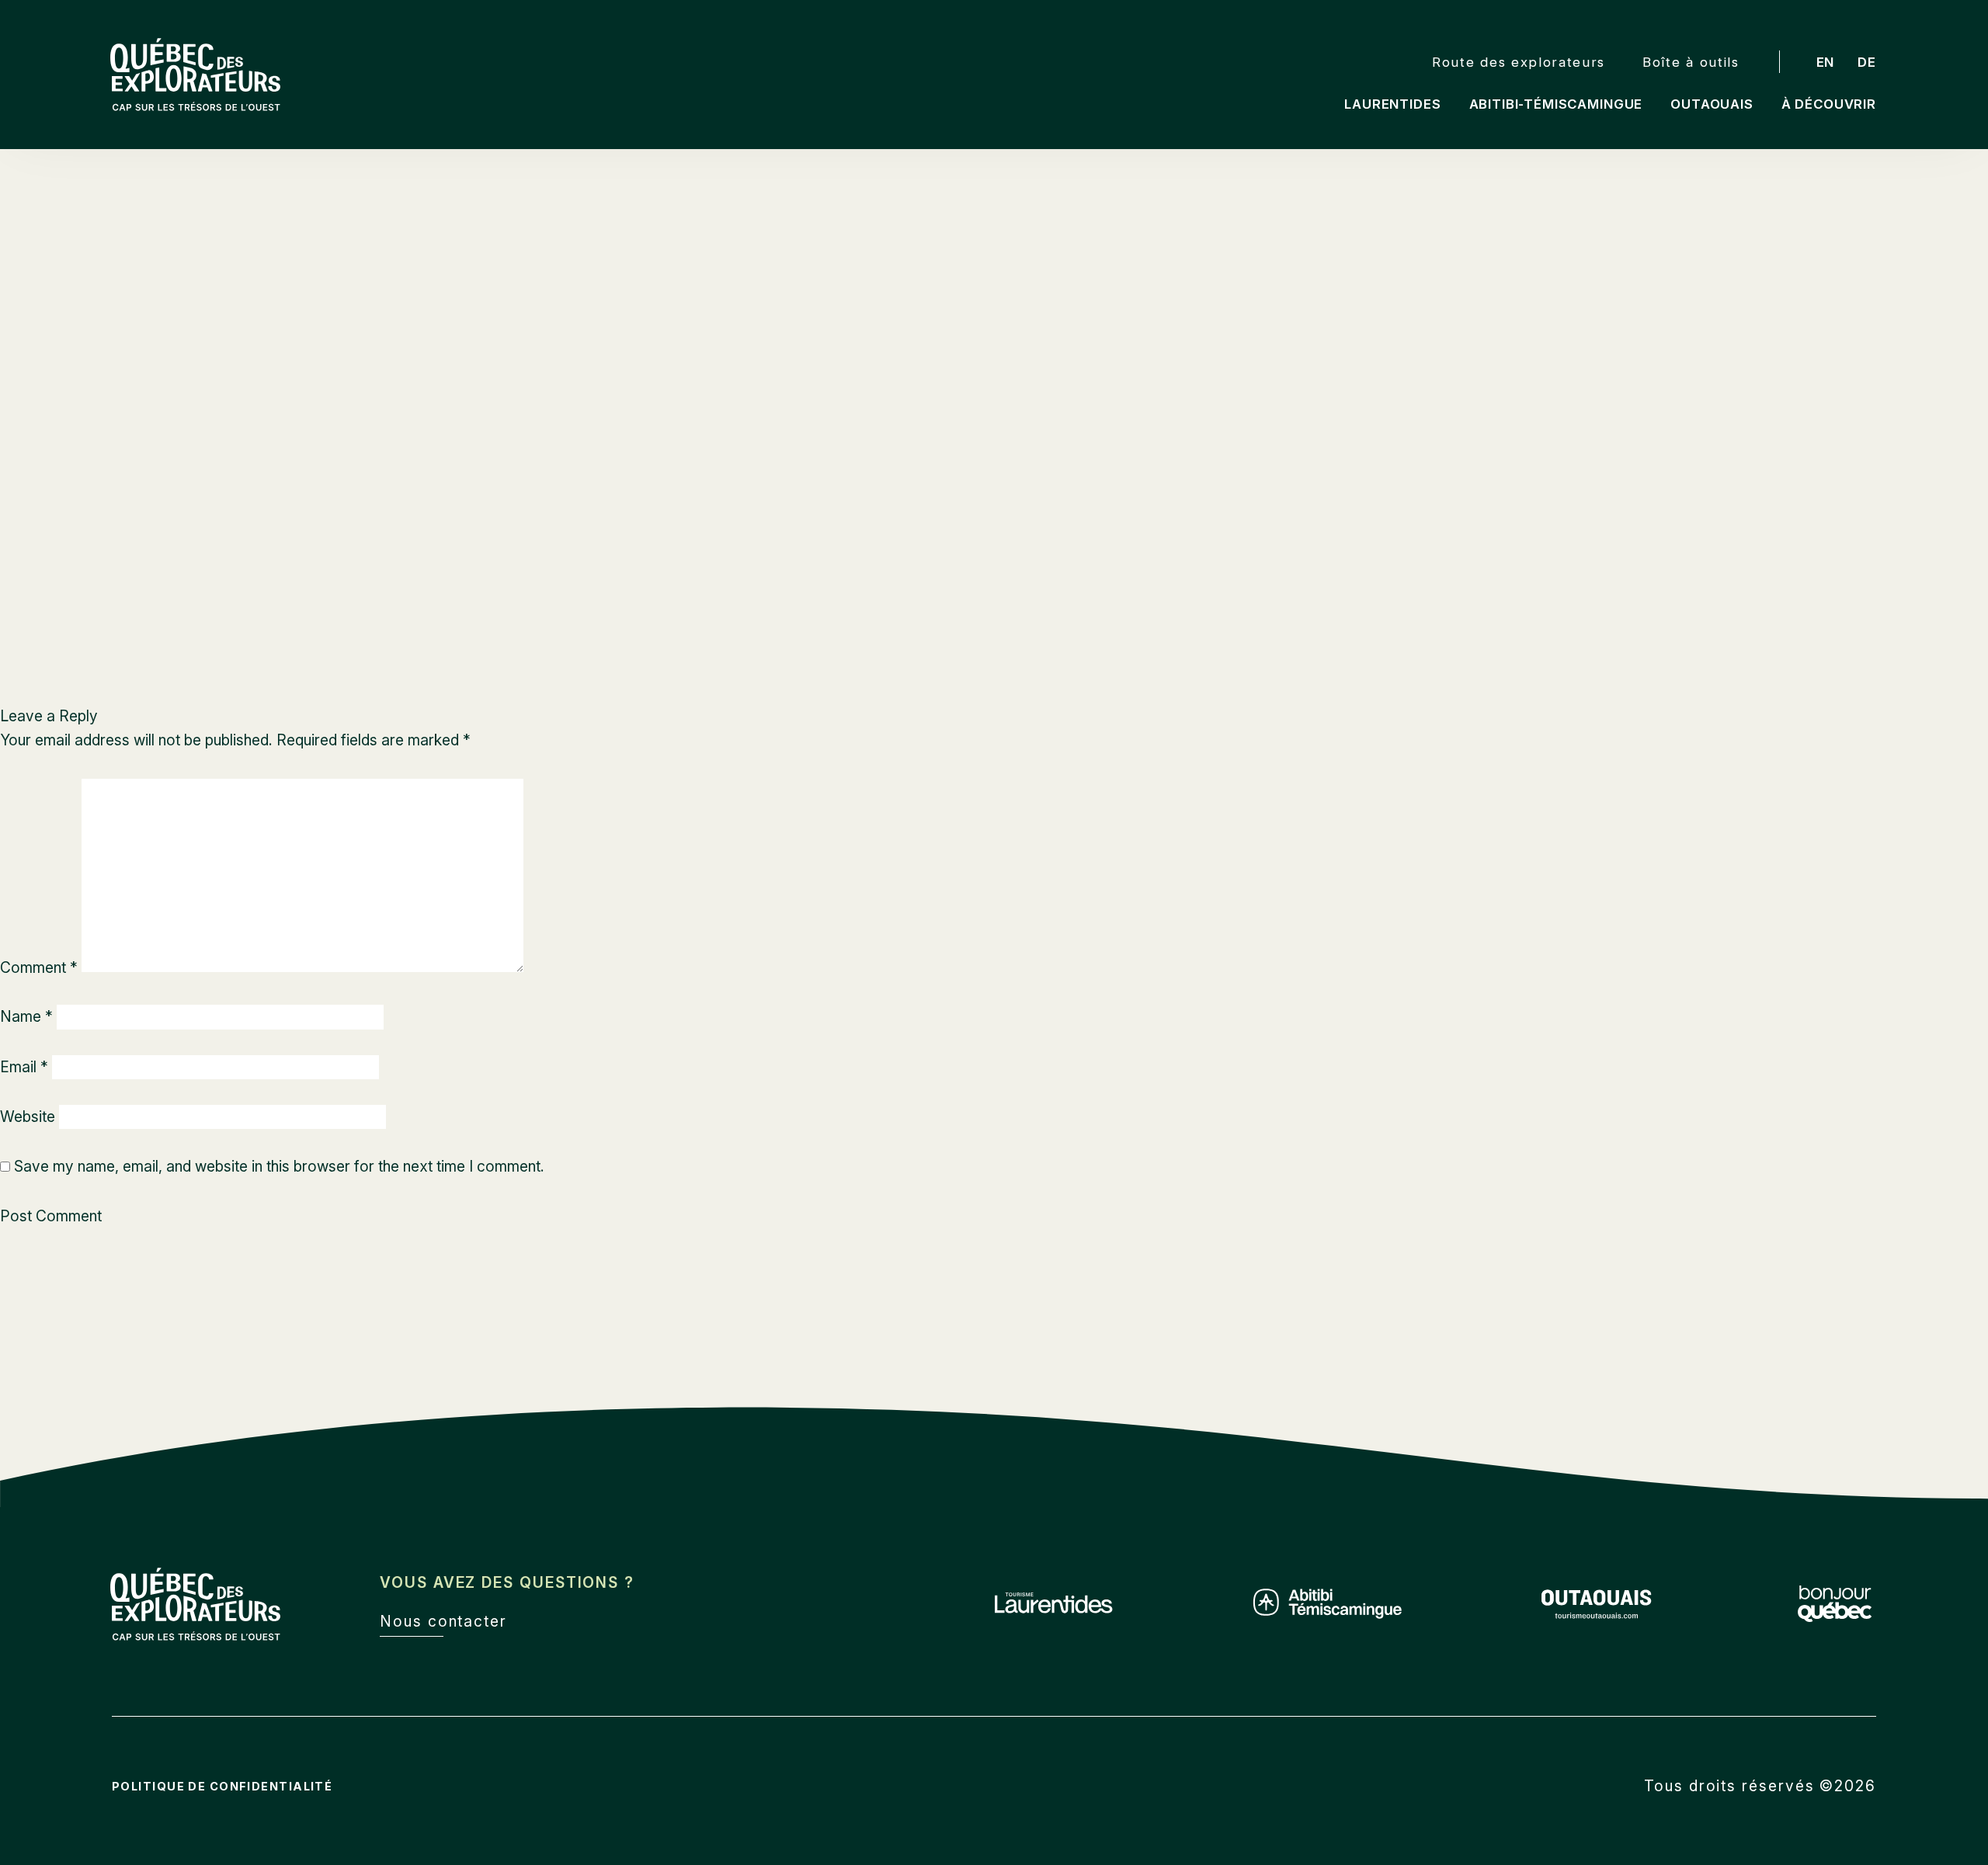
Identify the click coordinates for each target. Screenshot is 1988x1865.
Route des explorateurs (1519, 62)
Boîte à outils (1691, 62)
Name (26, 1016)
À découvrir (1829, 104)
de (1867, 62)
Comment (39, 967)
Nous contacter (443, 1621)
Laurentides (1392, 104)
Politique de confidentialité (222, 1786)
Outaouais (1712, 104)
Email (24, 1067)
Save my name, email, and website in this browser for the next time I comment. (279, 1166)
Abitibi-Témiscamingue (1556, 104)
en (1826, 62)
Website (28, 1117)
